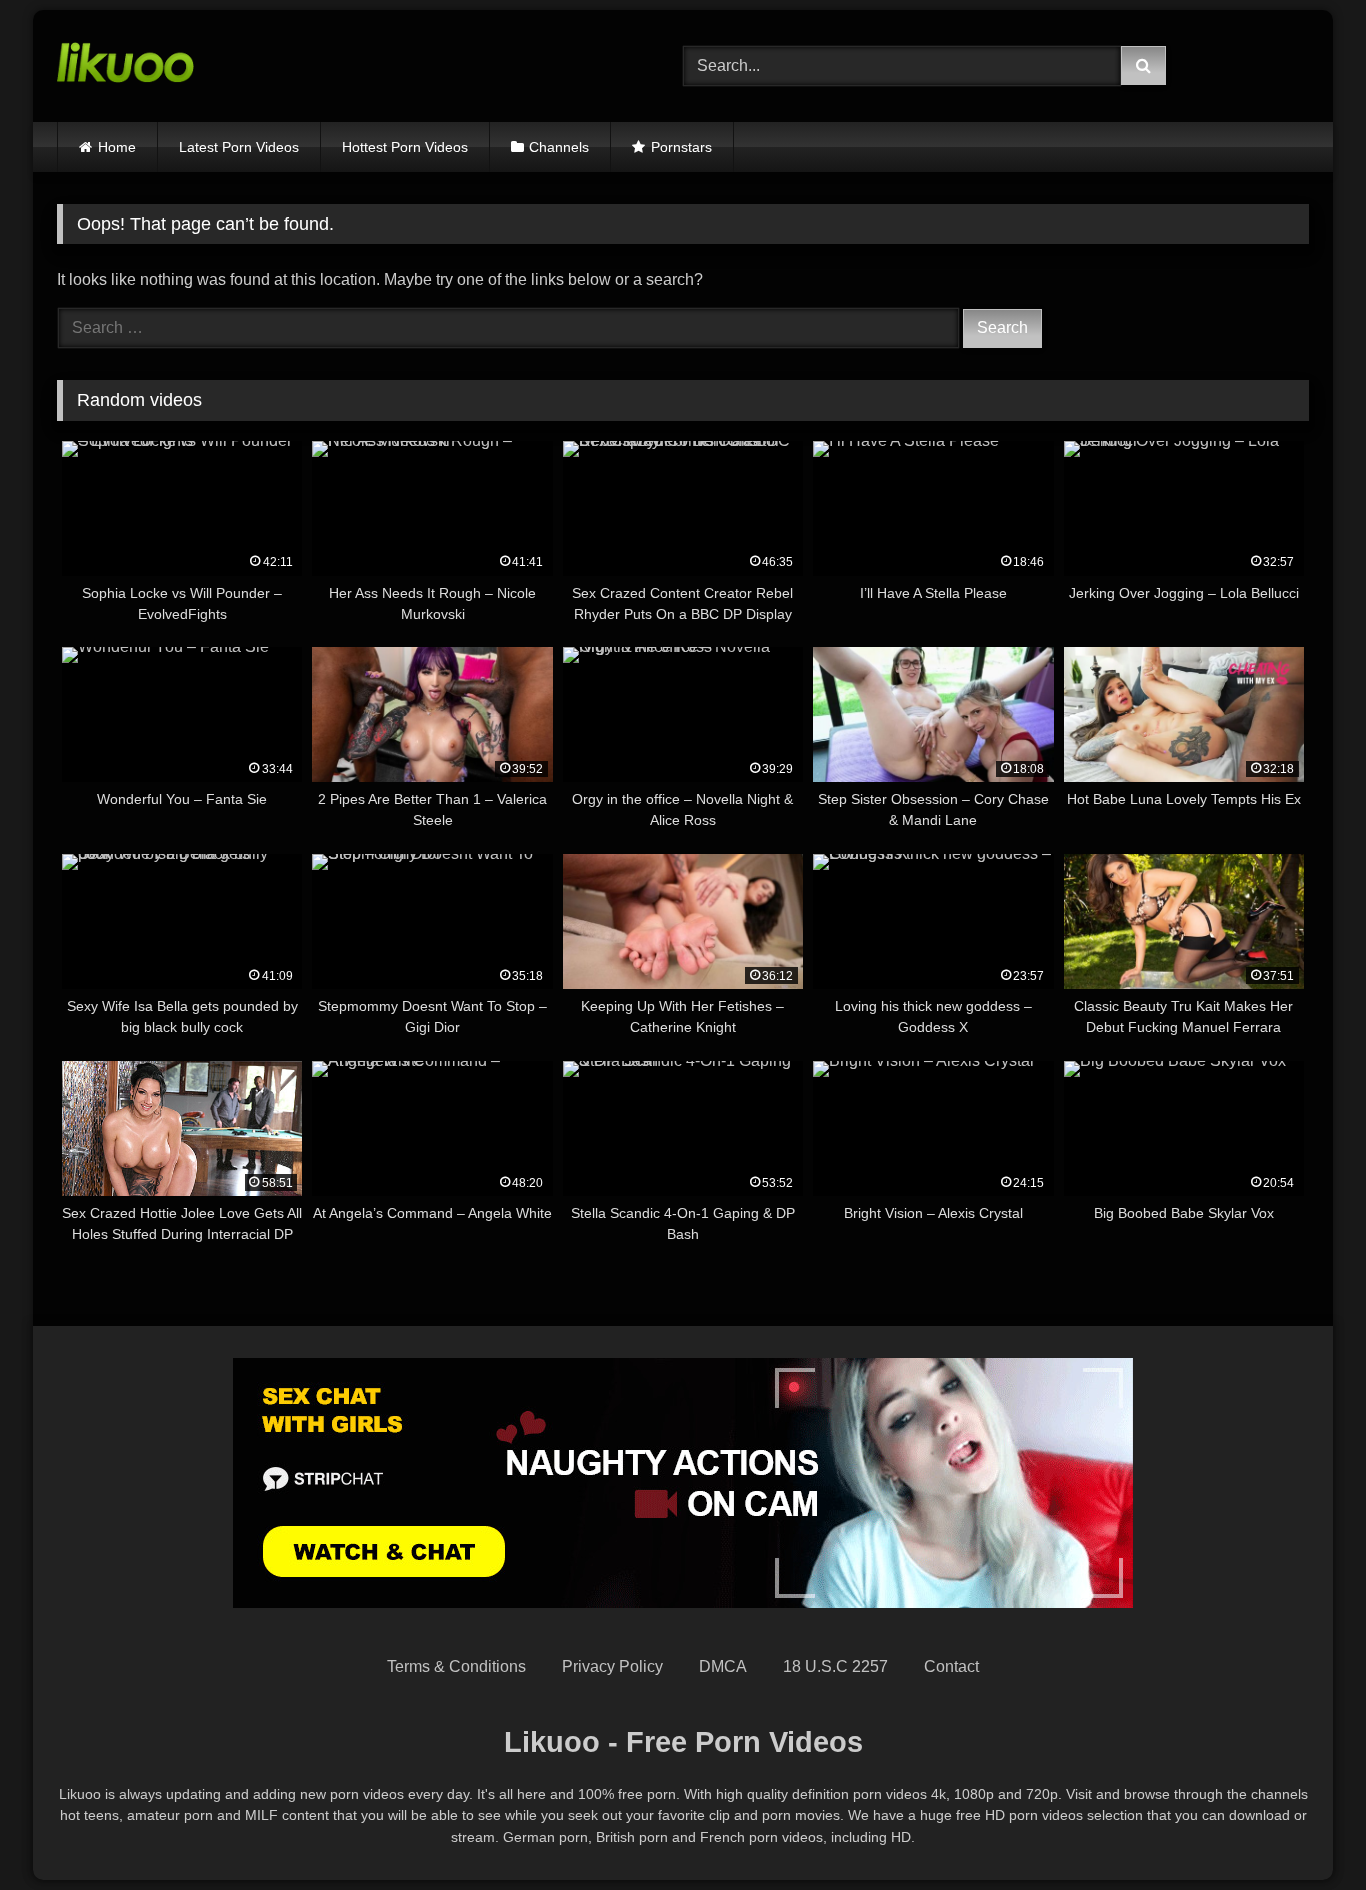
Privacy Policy (612, 1666)
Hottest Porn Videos (405, 147)
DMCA (723, 1666)
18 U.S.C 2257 (835, 1666)
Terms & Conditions (456, 1666)
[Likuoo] (125, 66)
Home (117, 147)
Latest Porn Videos (239, 147)
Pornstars (681, 147)
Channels (559, 147)
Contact (951, 1666)
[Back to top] (1304, 1830)
